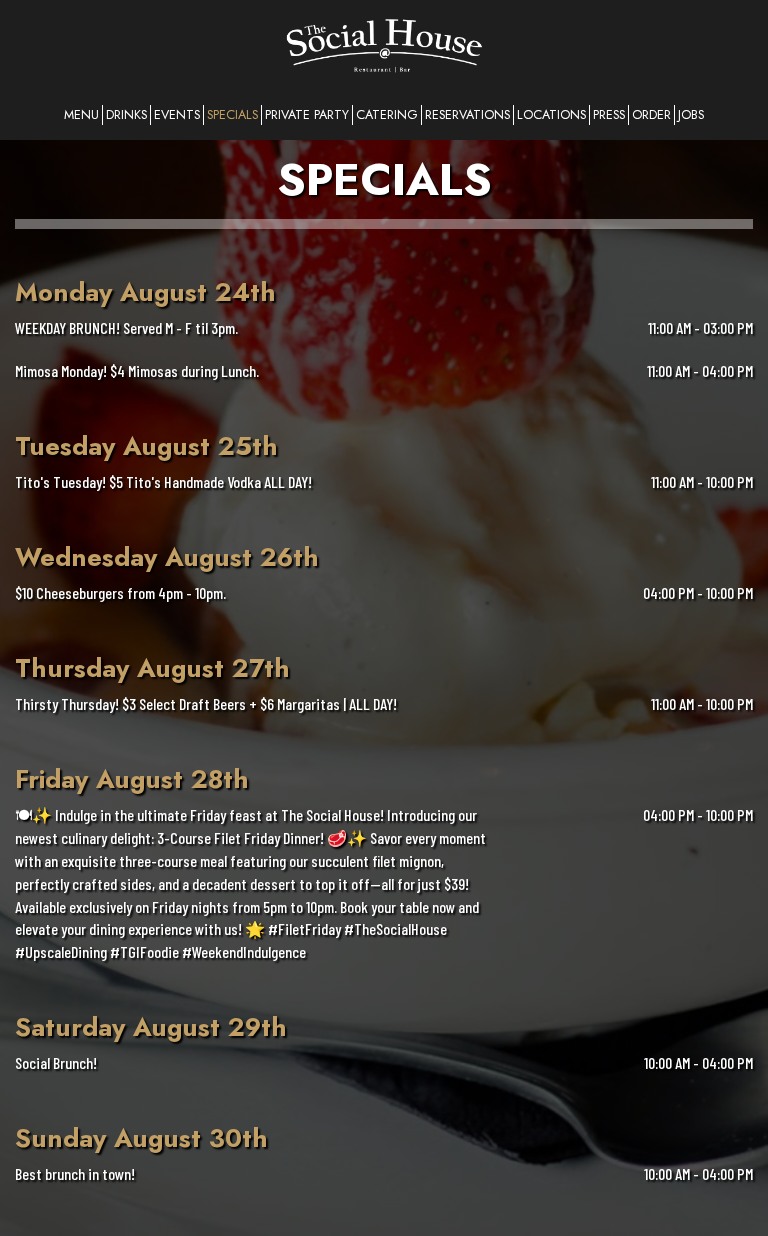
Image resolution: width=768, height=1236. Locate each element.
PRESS (609, 115)
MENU (81, 115)
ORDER (651, 115)
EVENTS (177, 115)
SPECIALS (232, 115)
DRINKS (126, 115)
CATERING (387, 115)
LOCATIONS (551, 115)
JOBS (691, 115)
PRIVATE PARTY (307, 115)
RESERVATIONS (467, 115)
